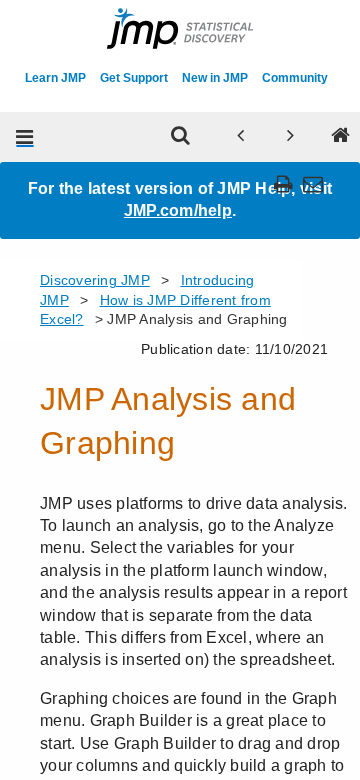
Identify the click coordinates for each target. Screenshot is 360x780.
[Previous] (240, 137)
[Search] (180, 137)
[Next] (290, 137)
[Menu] (25, 137)
